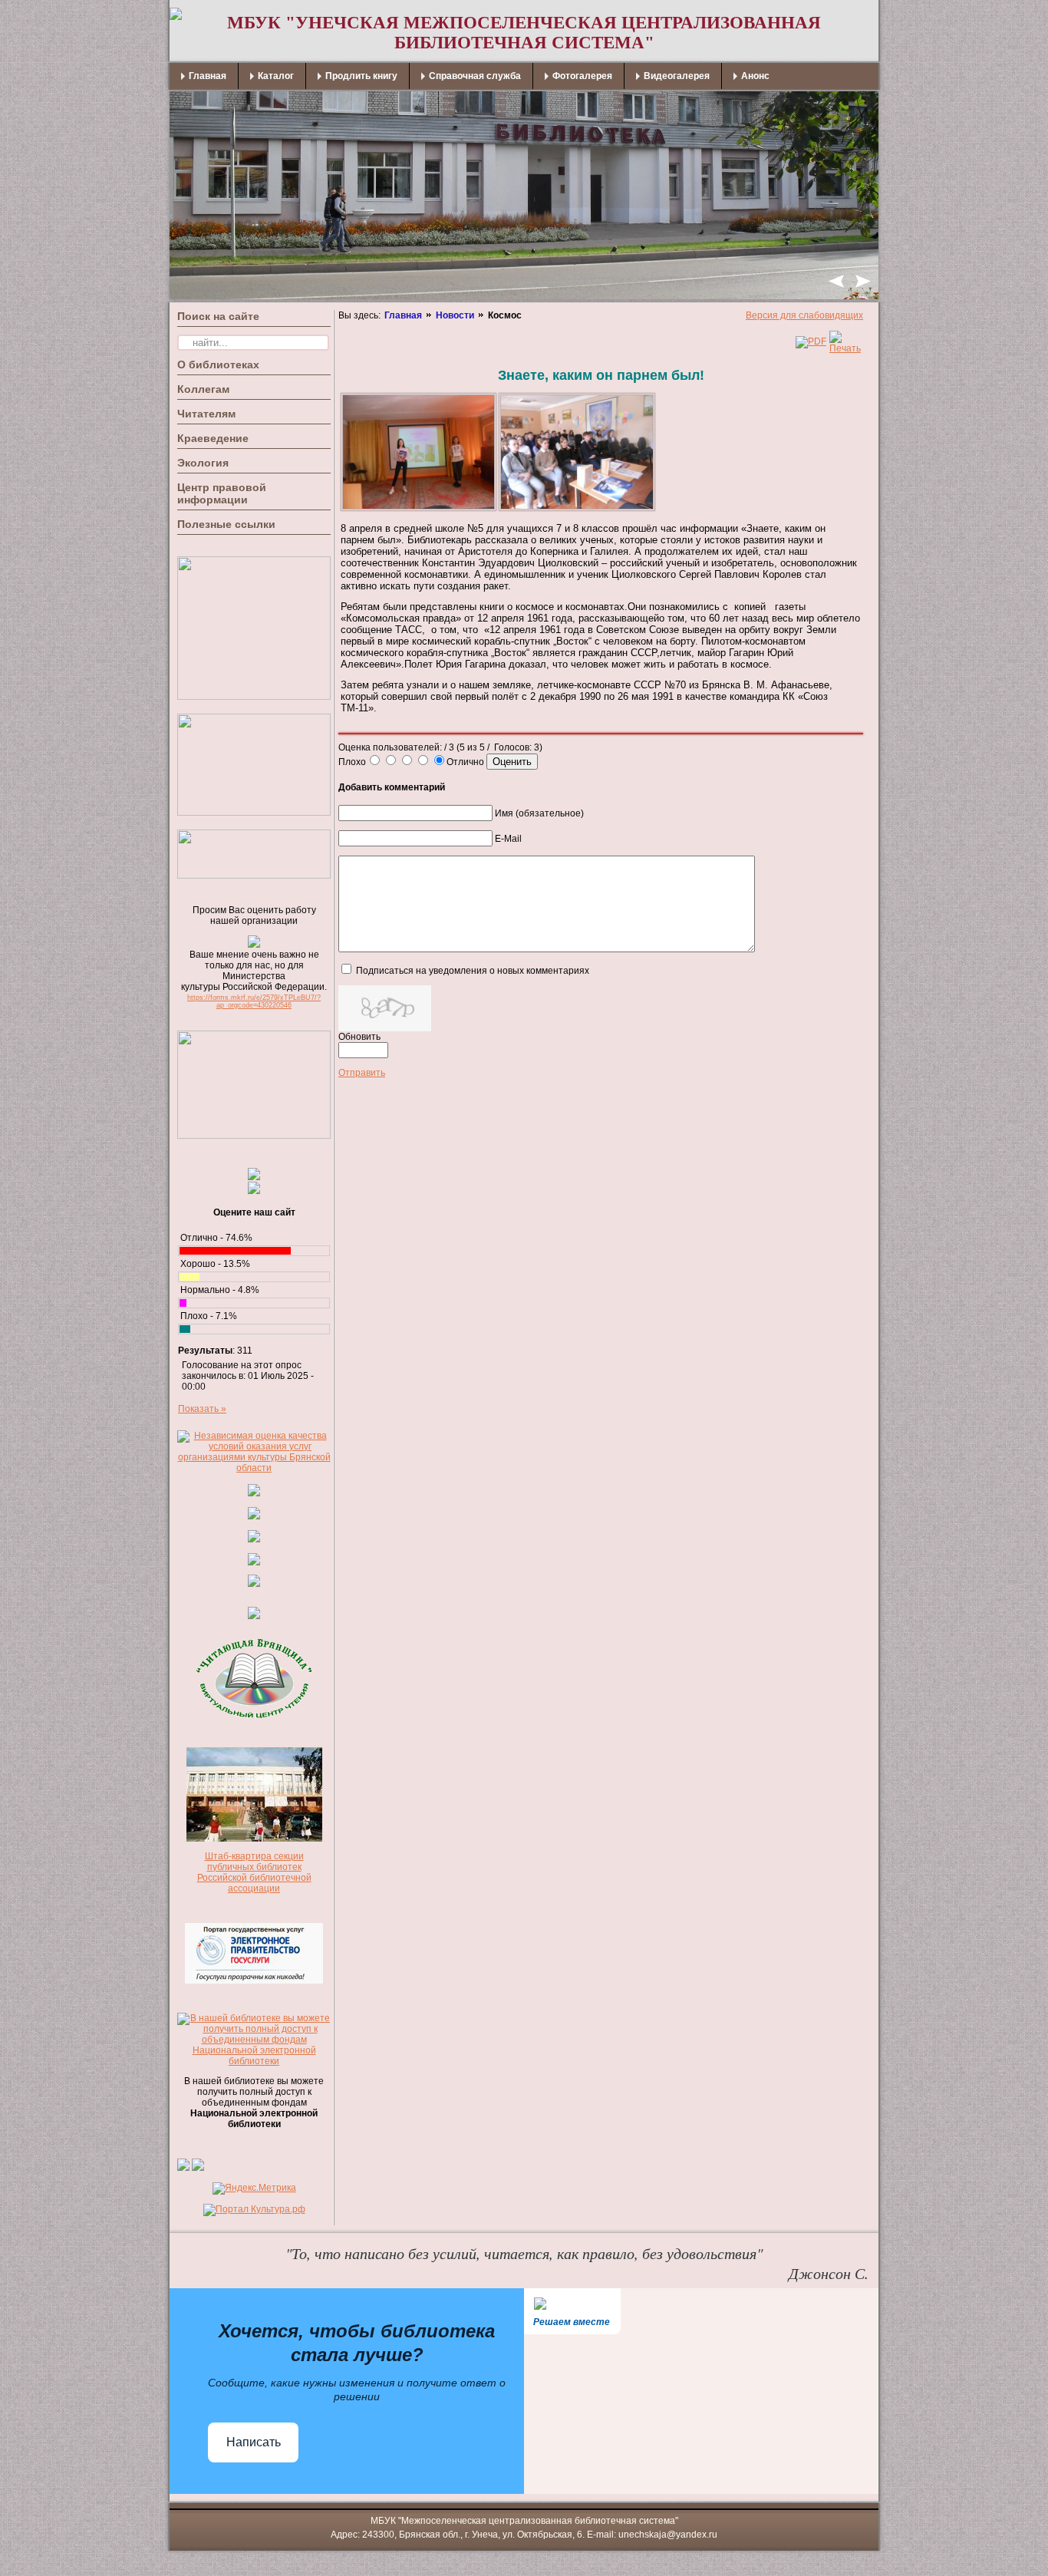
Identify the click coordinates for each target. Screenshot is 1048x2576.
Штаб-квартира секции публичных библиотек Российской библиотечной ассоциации (254, 1872)
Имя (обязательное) (539, 813)
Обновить (359, 1037)
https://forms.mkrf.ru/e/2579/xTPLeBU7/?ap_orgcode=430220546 (254, 1001)
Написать (254, 2442)
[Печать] (845, 348)
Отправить (362, 1073)
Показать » (202, 1409)
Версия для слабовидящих (804, 315)
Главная (403, 315)
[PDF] (811, 341)
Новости (455, 315)
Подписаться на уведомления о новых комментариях (473, 971)
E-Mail (508, 839)
